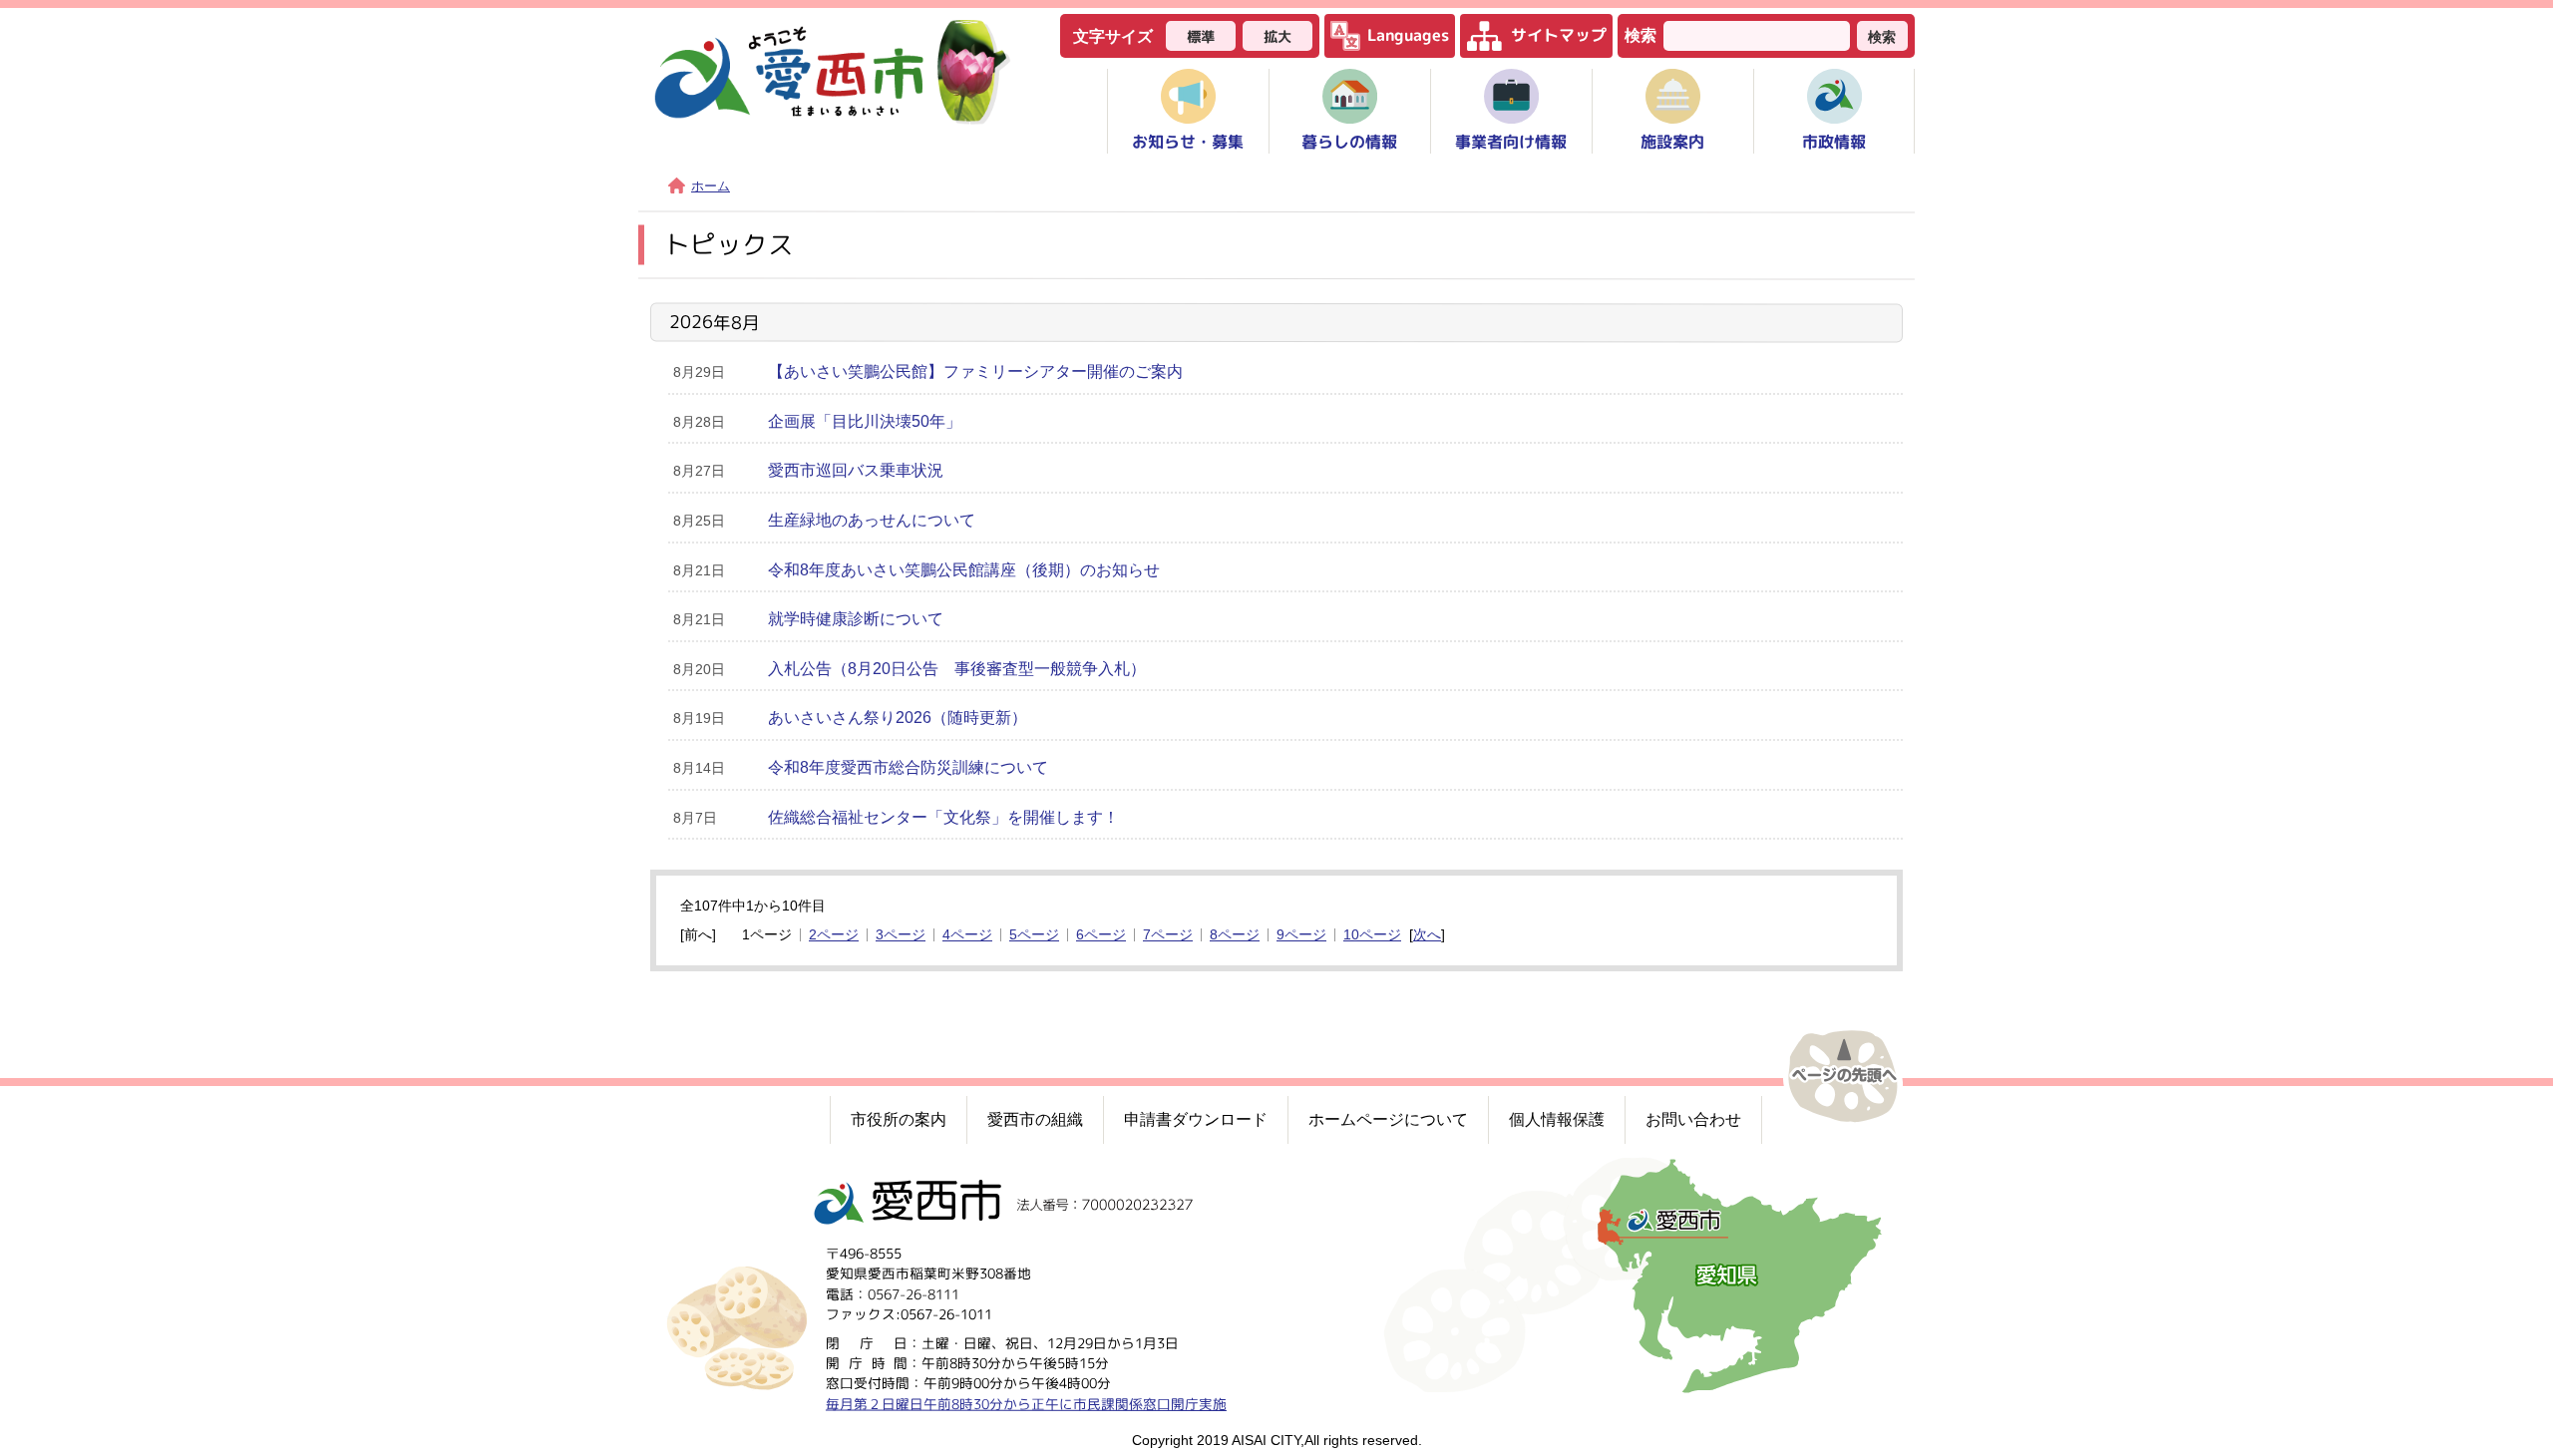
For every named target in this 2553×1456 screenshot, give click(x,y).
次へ (1427, 935)
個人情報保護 (1557, 1119)
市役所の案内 (899, 1119)
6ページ (1101, 935)
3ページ (901, 935)
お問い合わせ (1693, 1119)
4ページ (967, 935)
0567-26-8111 (913, 1293)
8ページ (1235, 935)
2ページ (834, 935)
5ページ (1034, 935)
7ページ (1168, 935)
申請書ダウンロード (1196, 1119)
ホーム (711, 186)
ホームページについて (1388, 1119)
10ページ (1372, 935)
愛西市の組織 (1035, 1119)
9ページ (1301, 935)
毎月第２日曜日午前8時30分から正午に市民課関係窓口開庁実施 (1026, 1403)
